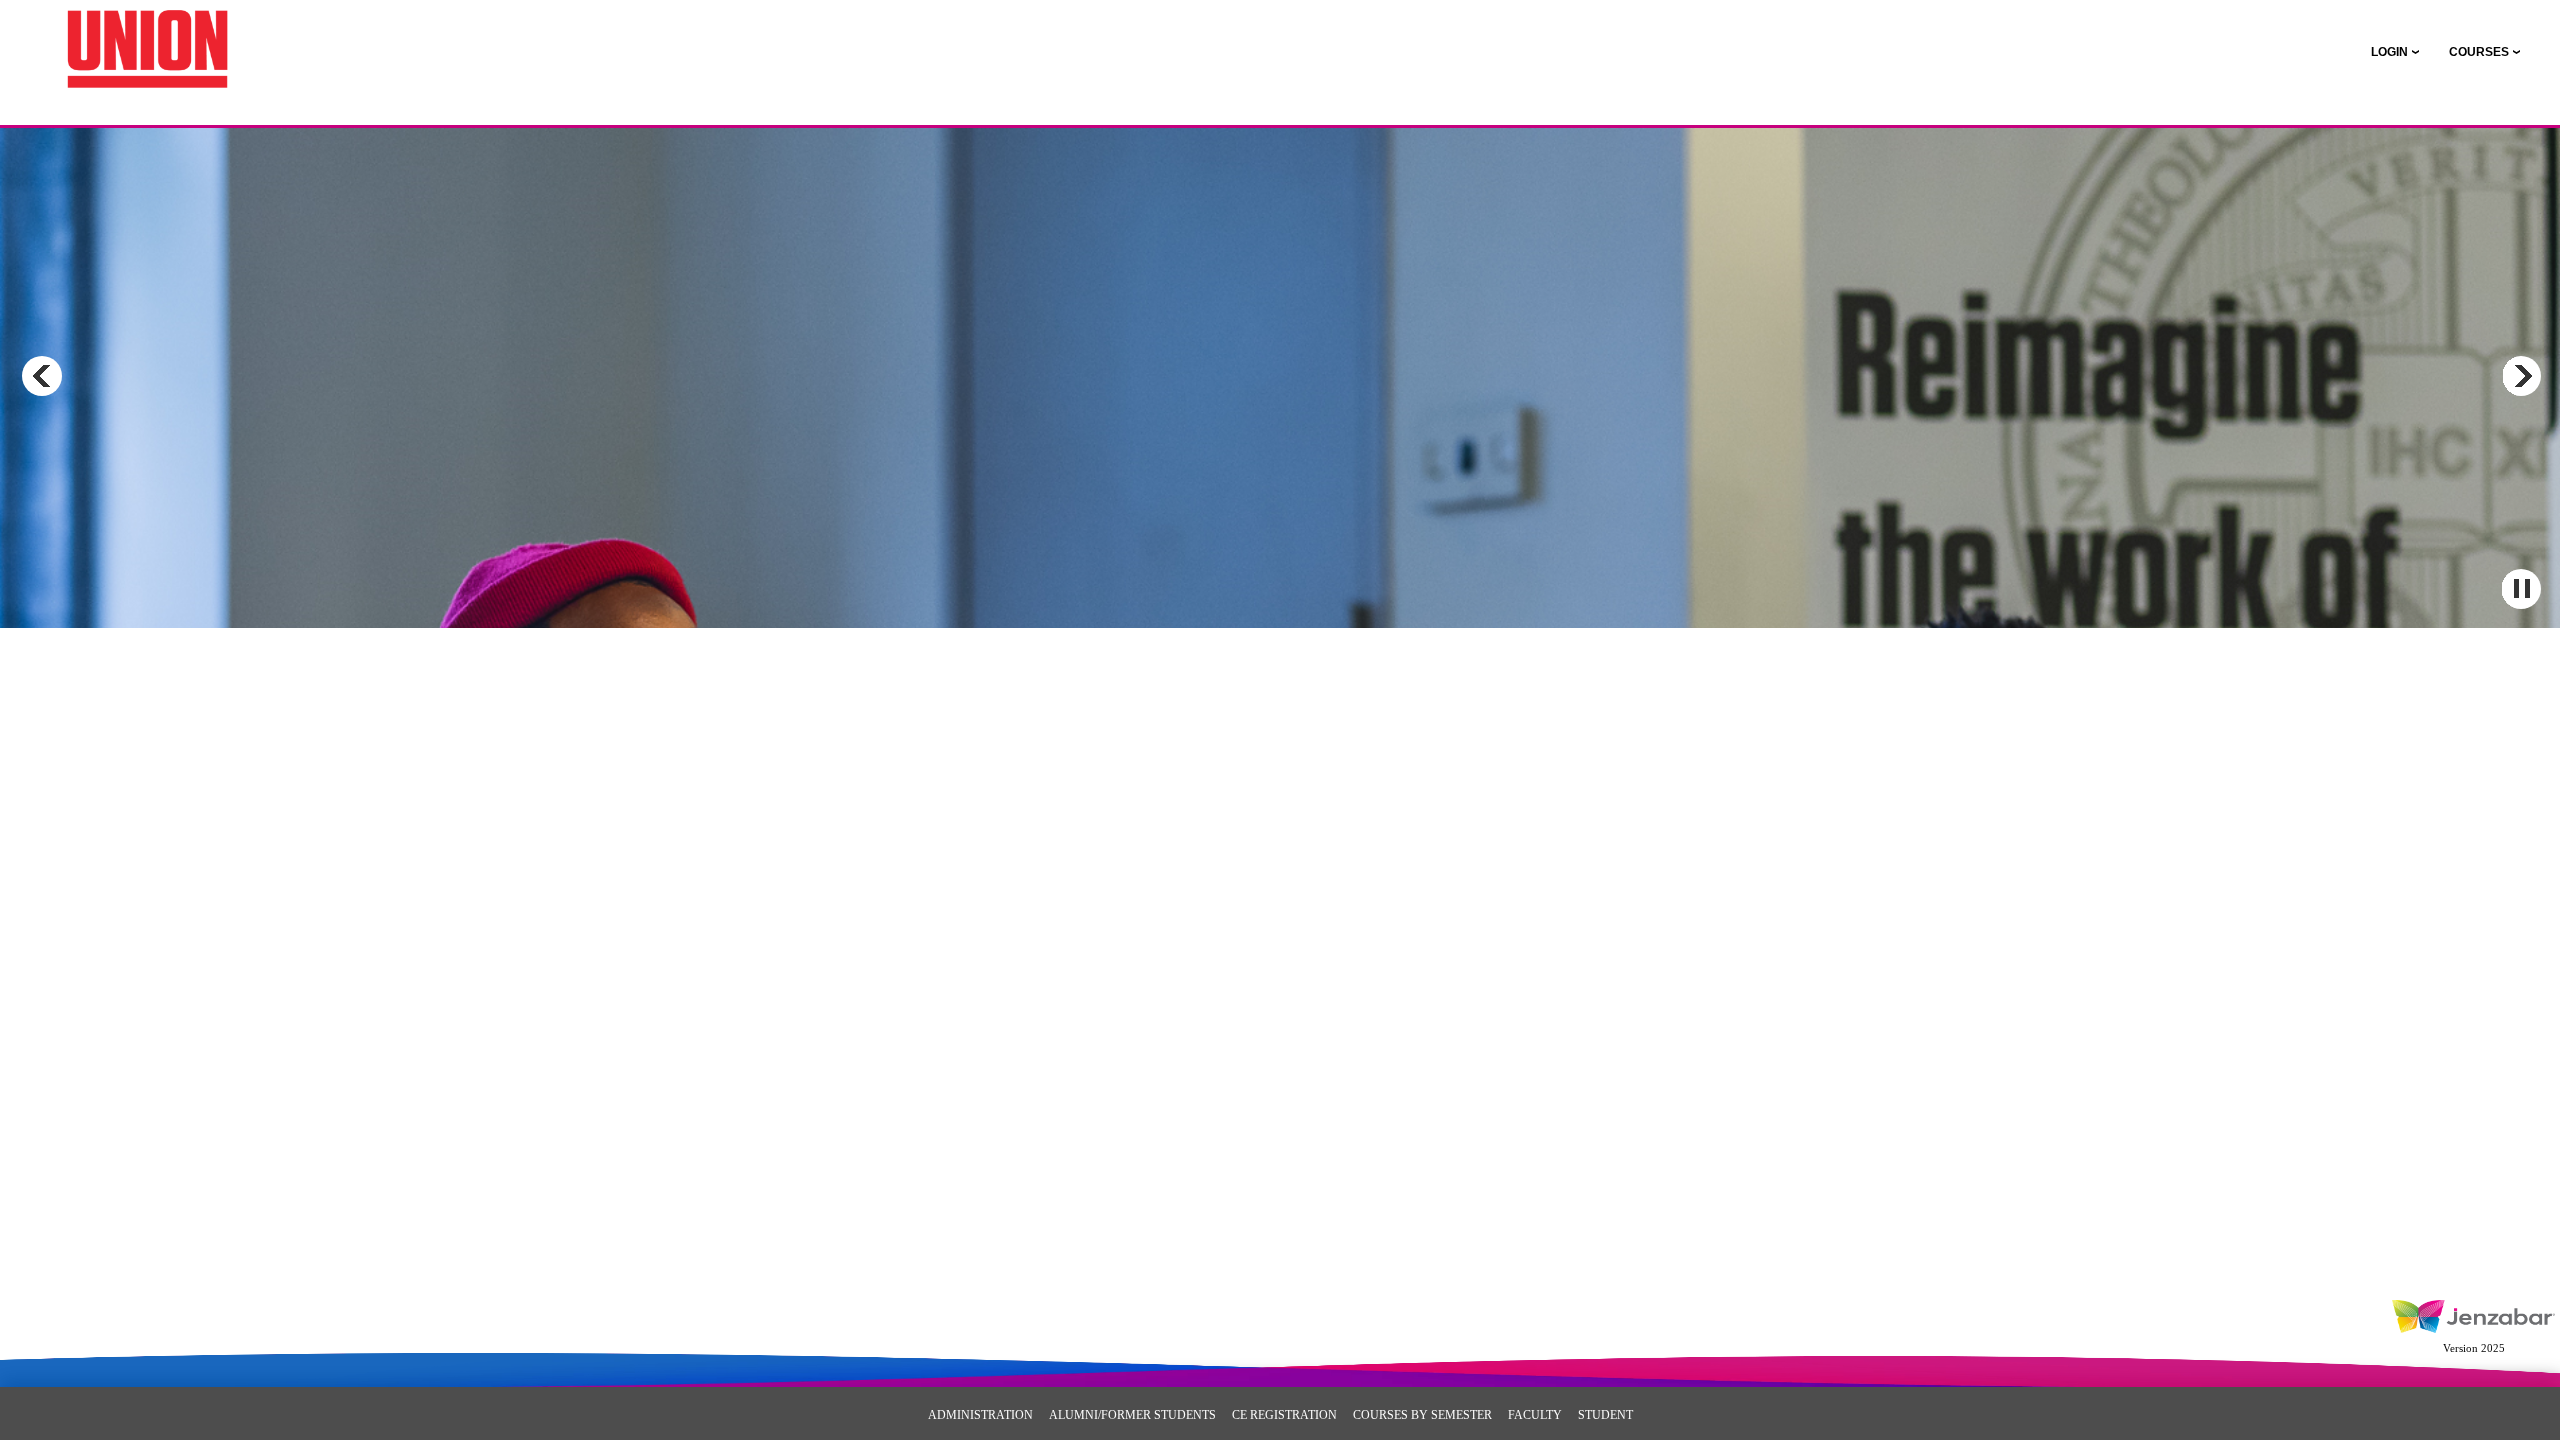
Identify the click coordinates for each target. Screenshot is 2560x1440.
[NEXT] (2521, 376)
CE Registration (1284, 1415)
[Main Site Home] (147, 36)
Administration (980, 1415)
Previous (42, 376)
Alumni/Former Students (1132, 1415)
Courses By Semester (1422, 1415)
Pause (2521, 589)
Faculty (1535, 1415)
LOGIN (2389, 52)
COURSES (2479, 52)
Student (1605, 1415)
